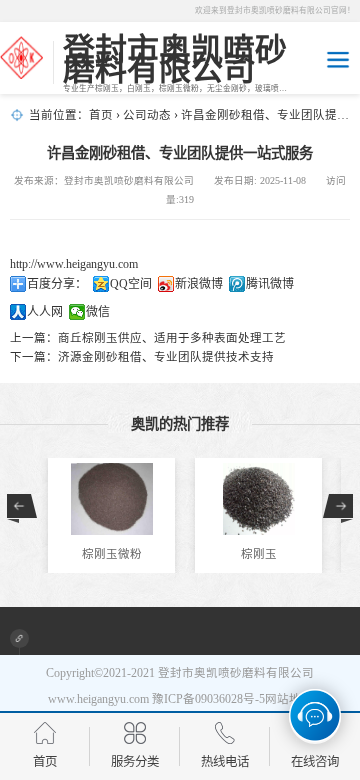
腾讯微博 (270, 284)
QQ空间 (131, 284)
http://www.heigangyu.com (74, 264)
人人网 (45, 312)
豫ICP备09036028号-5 (208, 699)
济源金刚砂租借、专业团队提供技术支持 (166, 357)
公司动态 (147, 115)
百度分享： (57, 284)
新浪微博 (199, 284)
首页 (101, 115)
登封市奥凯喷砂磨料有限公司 (236, 673)
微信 (98, 312)
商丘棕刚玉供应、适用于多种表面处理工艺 (172, 338)
